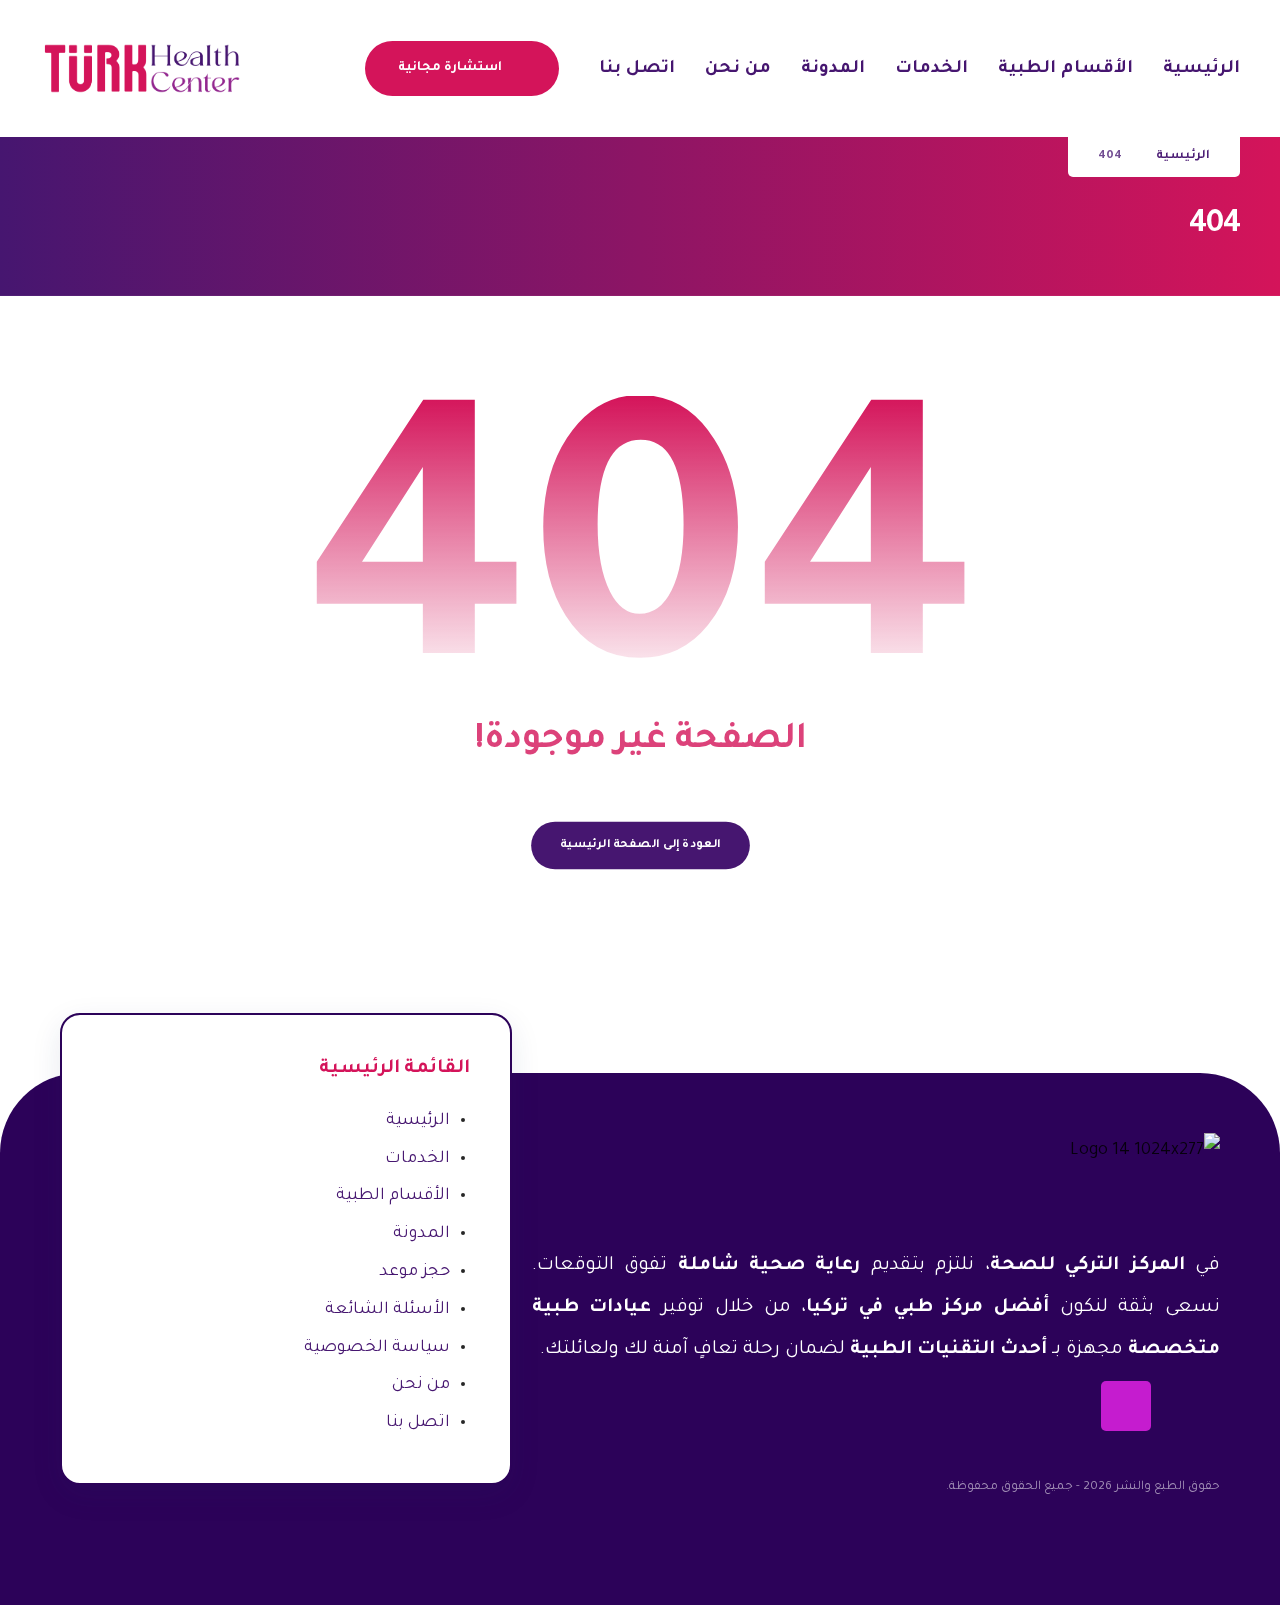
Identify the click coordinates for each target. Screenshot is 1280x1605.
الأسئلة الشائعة (387, 1310)
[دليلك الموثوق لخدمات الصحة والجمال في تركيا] (141, 68)
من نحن (421, 1385)
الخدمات (417, 1159)
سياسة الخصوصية (377, 1348)
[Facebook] (1195, 1406)
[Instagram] (1126, 1406)
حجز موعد (414, 1272)
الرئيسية (418, 1121)
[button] (343, 67)
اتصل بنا (418, 1423)
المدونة (421, 1234)
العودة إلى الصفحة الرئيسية (639, 845)
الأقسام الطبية (393, 1196)
